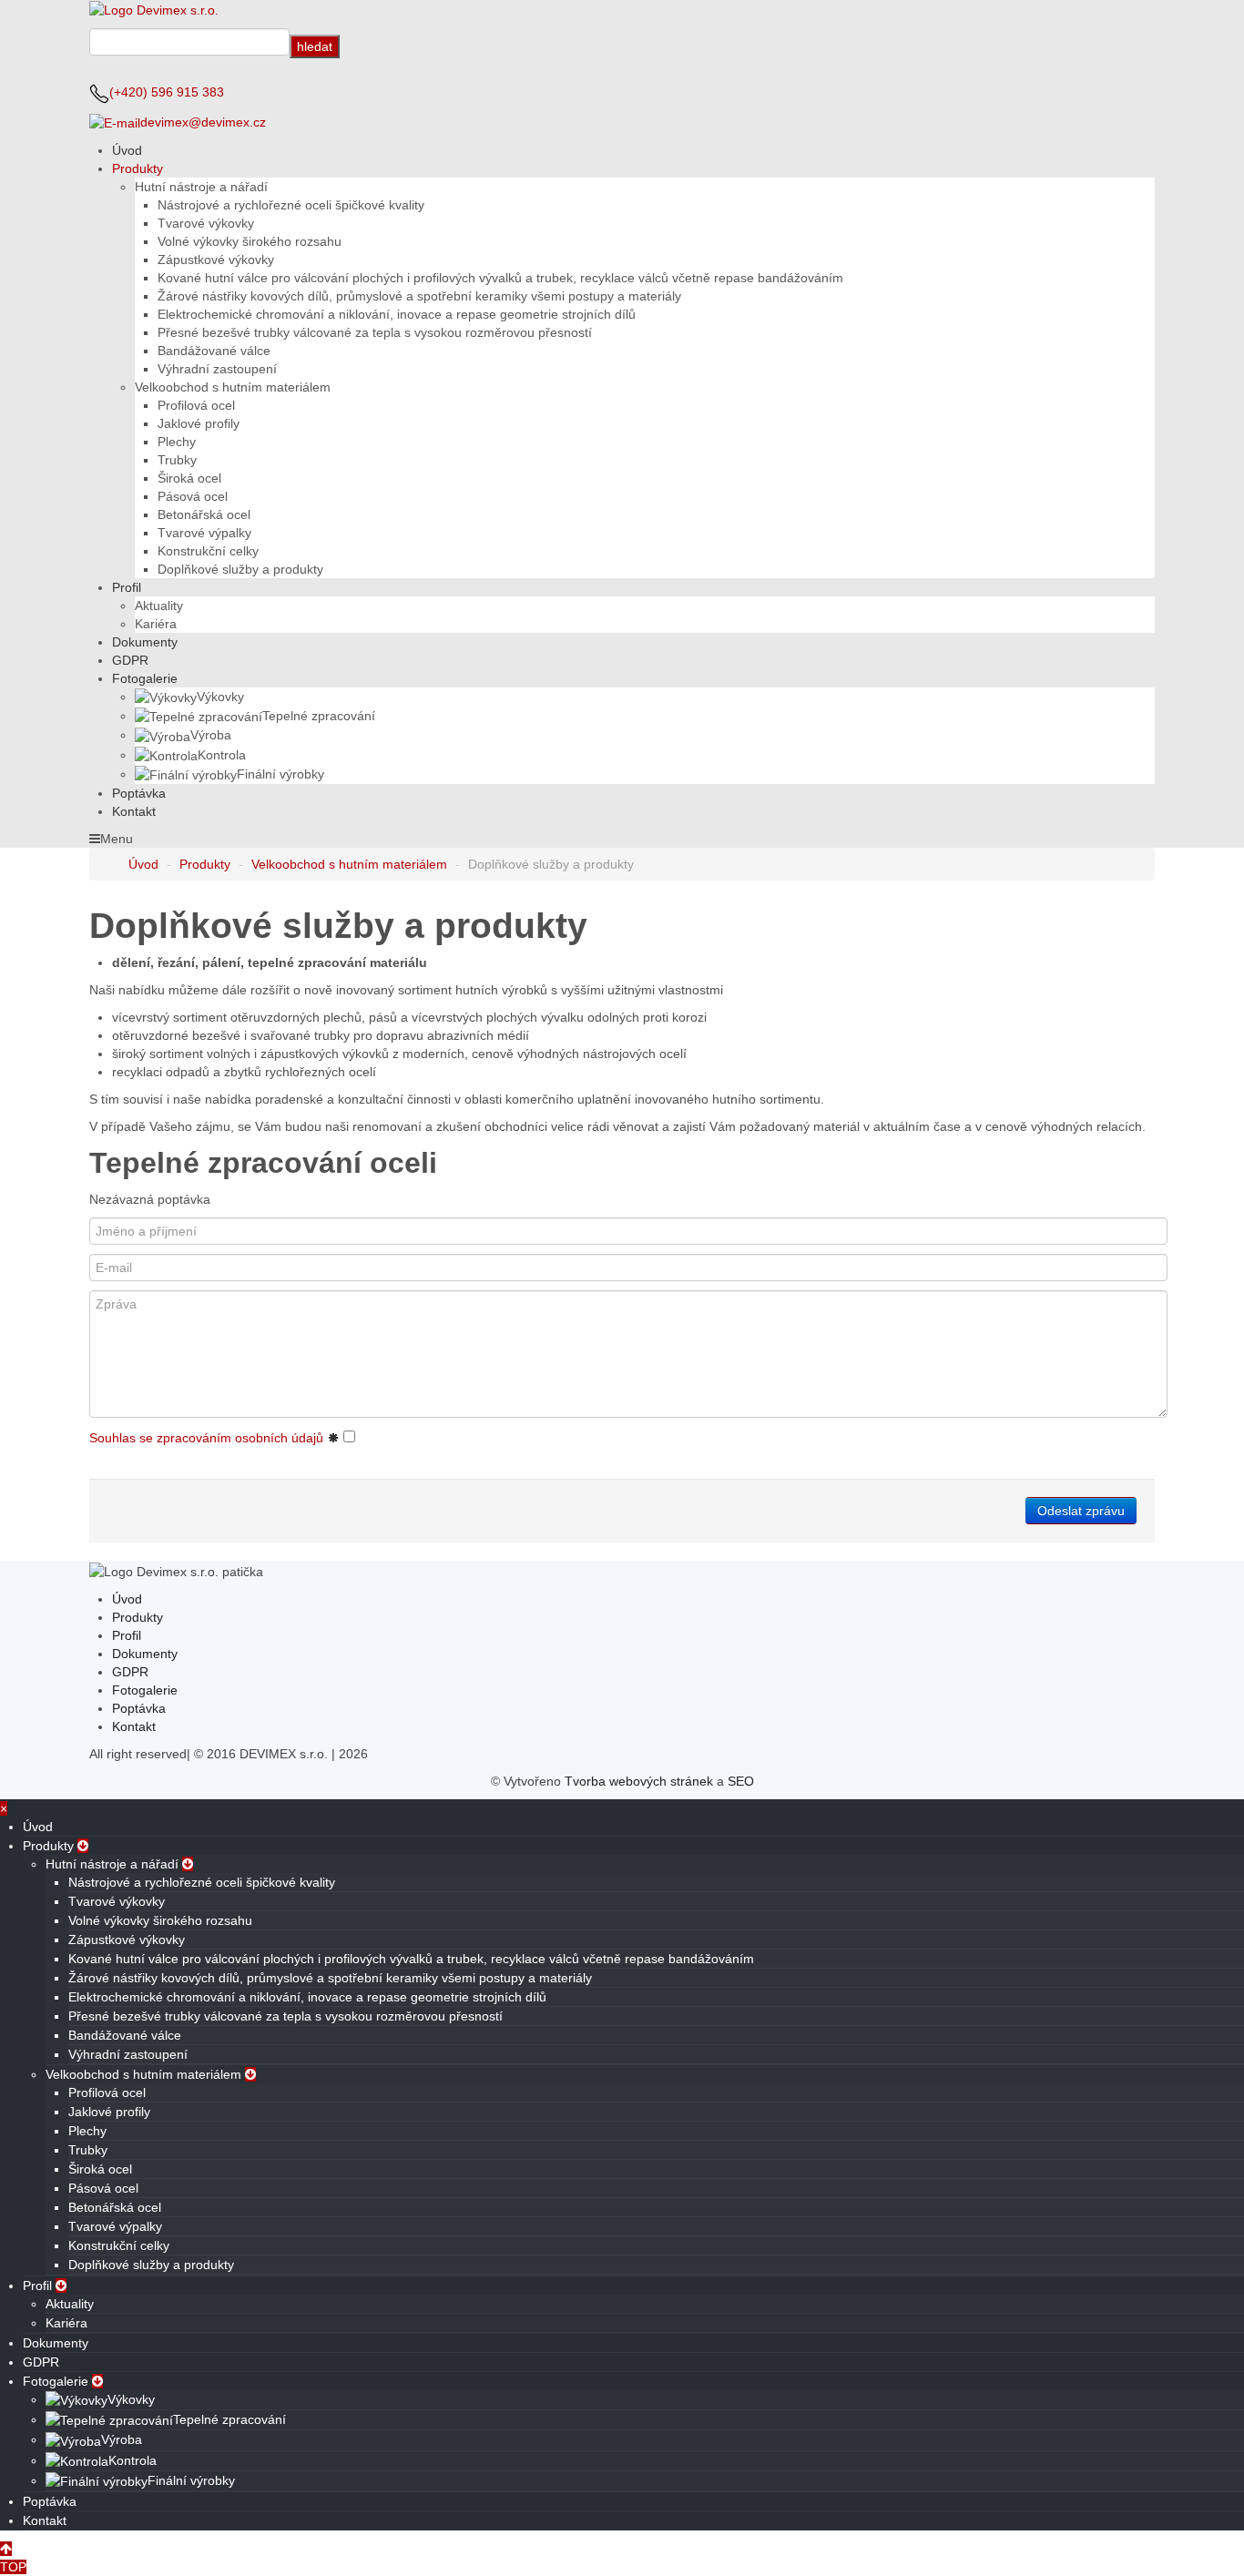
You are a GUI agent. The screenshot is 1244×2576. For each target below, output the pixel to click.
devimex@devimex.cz (203, 122)
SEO (741, 1781)
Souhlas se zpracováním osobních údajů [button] (206, 1438)
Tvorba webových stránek (639, 1781)
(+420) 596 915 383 (167, 92)
